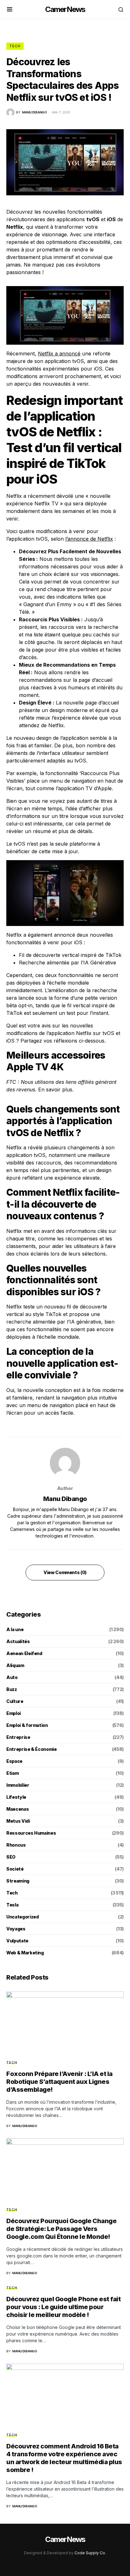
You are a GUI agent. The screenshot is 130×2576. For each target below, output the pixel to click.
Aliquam (15, 1665)
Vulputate (17, 1941)
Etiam (12, 1773)
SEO (11, 1857)
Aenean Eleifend (24, 1653)
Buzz (12, 1689)
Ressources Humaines (31, 1833)
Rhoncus (16, 1845)
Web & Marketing (25, 1953)
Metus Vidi (18, 1821)
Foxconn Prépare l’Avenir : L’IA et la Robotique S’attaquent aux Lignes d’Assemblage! (59, 2082)
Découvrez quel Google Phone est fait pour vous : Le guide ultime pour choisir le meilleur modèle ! (63, 2307)
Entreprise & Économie (32, 1749)
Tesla (12, 1905)
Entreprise (18, 1737)
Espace (14, 1761)
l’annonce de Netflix (89, 539)
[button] (10, 9)
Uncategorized (22, 1917)
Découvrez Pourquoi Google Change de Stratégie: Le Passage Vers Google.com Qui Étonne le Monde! (61, 2229)
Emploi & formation (27, 1725)
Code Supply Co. (90, 2553)
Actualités (18, 1641)
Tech (15, 46)
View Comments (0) (65, 1572)
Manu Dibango (65, 1499)
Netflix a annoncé (59, 354)
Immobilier (18, 1785)
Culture (15, 1701)
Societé (15, 1869)
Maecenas (18, 1809)
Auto (12, 1677)
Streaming (18, 1881)
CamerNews (65, 9)
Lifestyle (16, 1797)
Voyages (16, 1929)
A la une (15, 1629)
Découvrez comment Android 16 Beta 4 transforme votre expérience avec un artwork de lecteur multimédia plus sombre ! (64, 2458)
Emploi (14, 1713)
